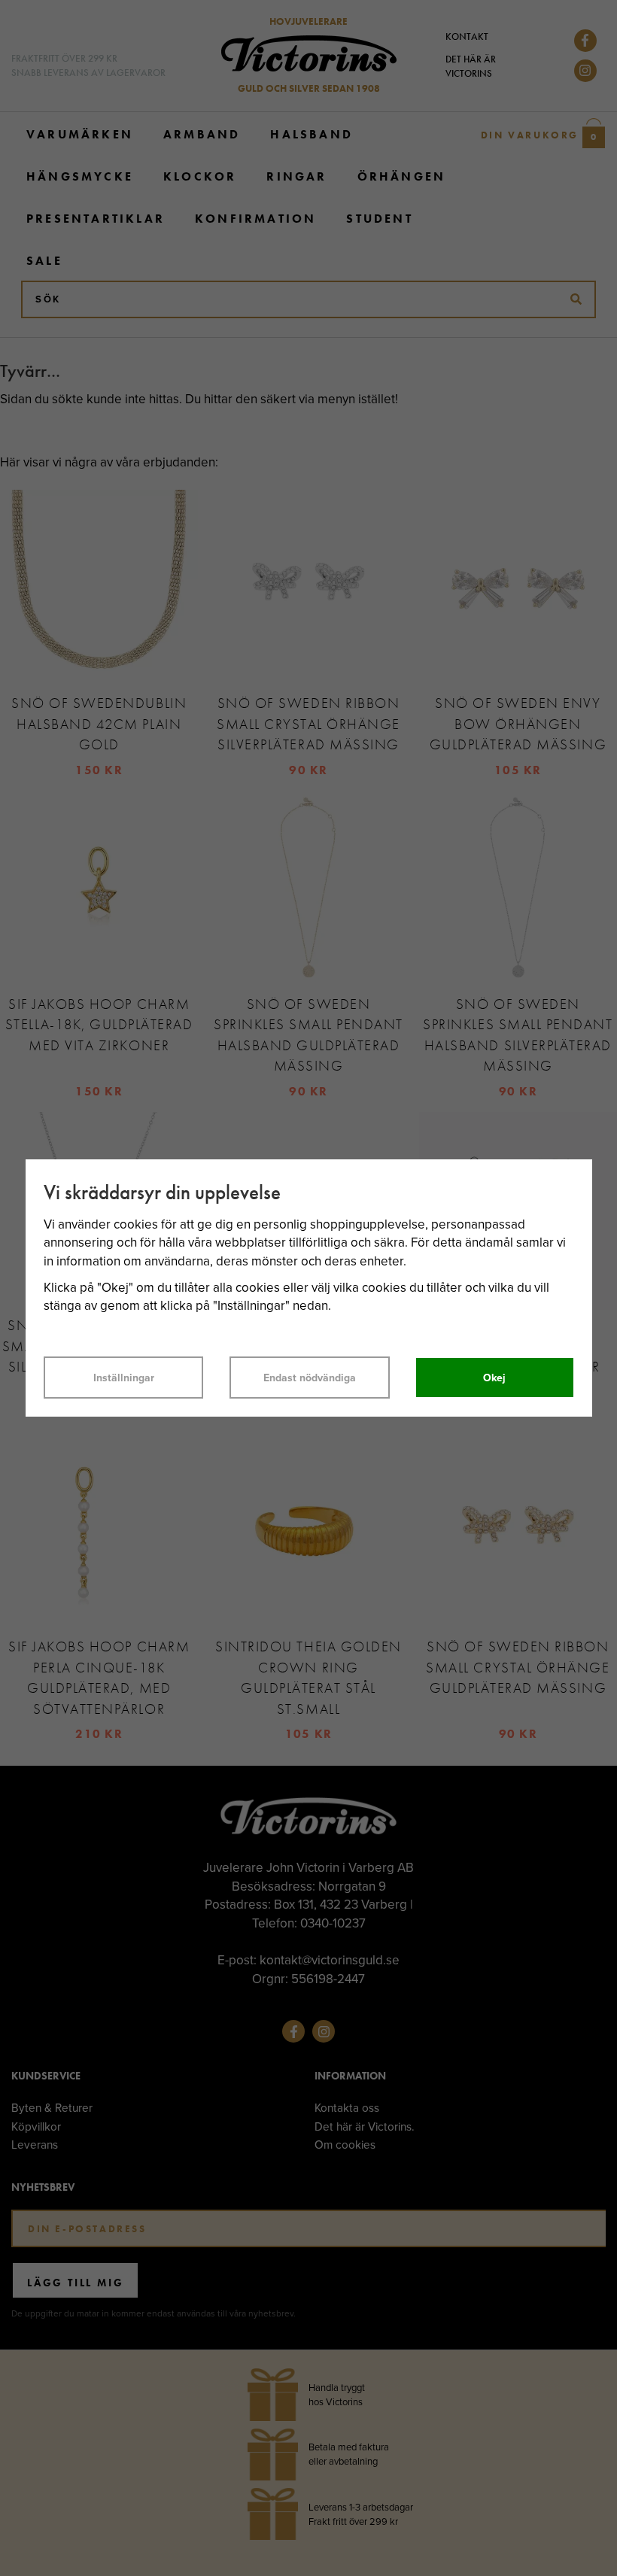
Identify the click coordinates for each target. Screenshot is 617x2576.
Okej (494, 1378)
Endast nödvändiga (310, 1378)
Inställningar (124, 1378)
